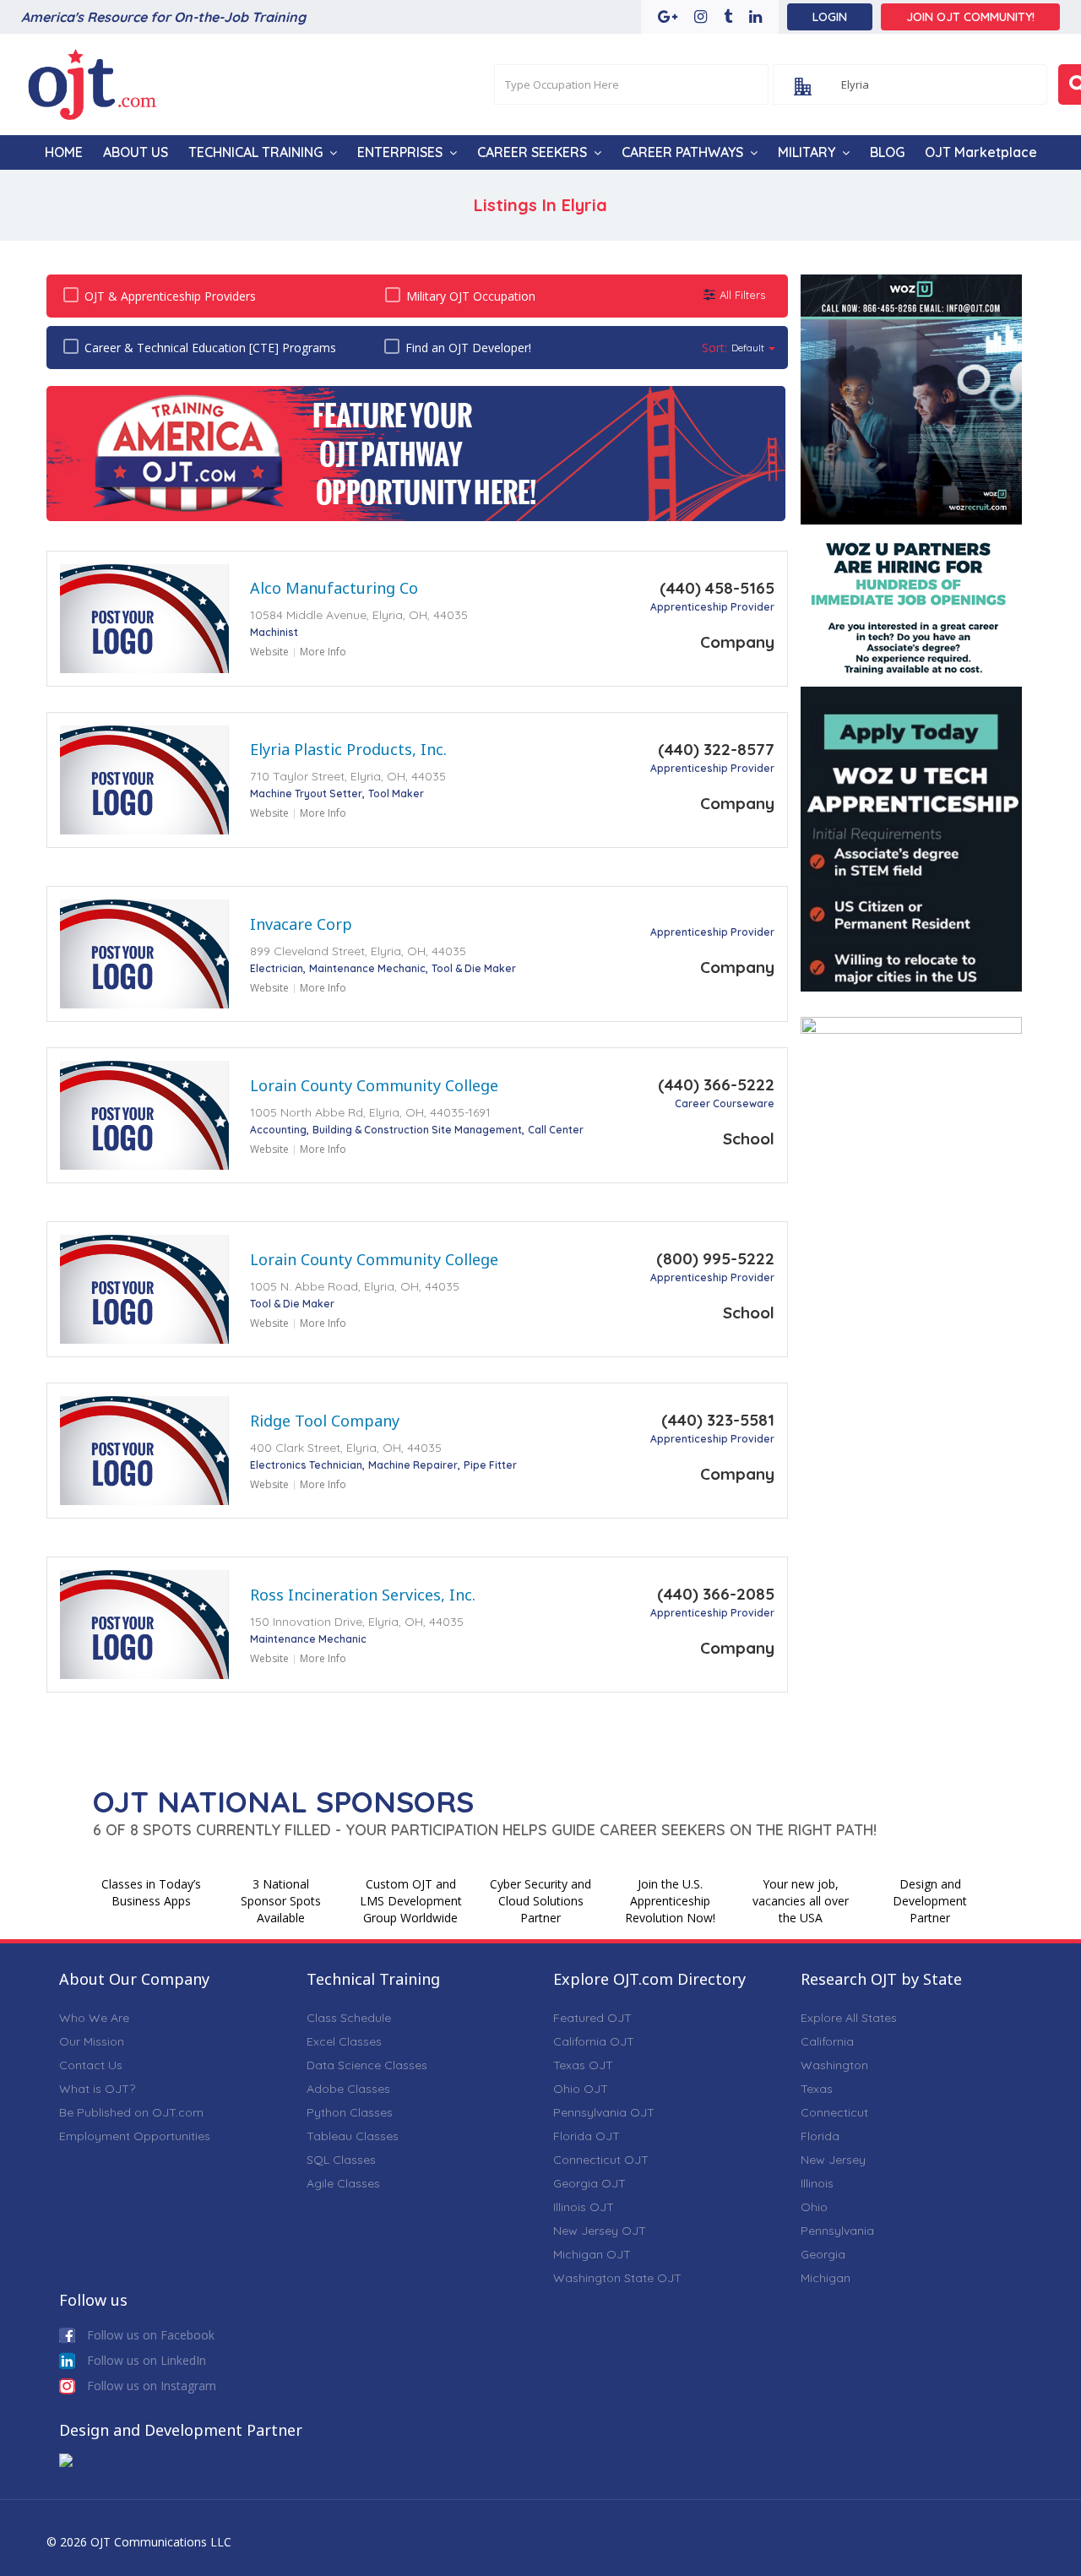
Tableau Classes (353, 2136)
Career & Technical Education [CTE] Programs (210, 348)
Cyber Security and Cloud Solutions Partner (540, 1901)
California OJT (594, 2041)
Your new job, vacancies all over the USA (801, 1901)
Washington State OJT (617, 2278)
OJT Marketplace (981, 152)
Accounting (278, 1130)
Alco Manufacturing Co (334, 588)
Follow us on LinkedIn (145, 2360)
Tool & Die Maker (474, 968)
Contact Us (91, 2065)
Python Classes (350, 2112)
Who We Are (94, 2018)
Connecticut (834, 2112)
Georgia (823, 2254)
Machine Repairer (413, 1465)
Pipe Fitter (490, 1465)
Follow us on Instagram (150, 2386)
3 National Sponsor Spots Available (281, 1901)
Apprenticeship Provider (712, 607)
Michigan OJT (592, 2254)
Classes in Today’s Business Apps (151, 1892)
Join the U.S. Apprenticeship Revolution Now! (670, 1901)
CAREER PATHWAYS (682, 152)
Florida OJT (587, 2136)
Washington (834, 2065)
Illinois (817, 2183)
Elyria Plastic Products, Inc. (348, 749)
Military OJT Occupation (471, 296)
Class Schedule (349, 2018)
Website (269, 652)
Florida (820, 2136)
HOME (64, 152)
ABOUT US (136, 152)
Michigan (826, 2278)
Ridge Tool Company (325, 1421)
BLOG (887, 152)
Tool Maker (396, 793)
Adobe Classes (348, 2089)
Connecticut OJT (601, 2160)
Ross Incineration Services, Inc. (363, 1595)
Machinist (274, 632)
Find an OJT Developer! (468, 348)
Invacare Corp (301, 924)
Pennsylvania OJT (604, 2112)
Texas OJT (583, 2065)
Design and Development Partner (930, 1901)
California (827, 2041)
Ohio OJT (581, 2089)
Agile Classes (343, 2183)
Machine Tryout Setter (306, 793)
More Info (323, 652)
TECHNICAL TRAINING (255, 152)
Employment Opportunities (135, 2136)
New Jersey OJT (600, 2231)
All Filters (742, 295)
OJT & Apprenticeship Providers (170, 296)
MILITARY (807, 152)
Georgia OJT (589, 2183)
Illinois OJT (584, 2207)
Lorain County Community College (374, 1085)
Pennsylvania (837, 2231)
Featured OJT (592, 2018)
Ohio (814, 2207)
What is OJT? (97, 2089)
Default (748, 348)
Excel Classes (344, 2041)
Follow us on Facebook (149, 2335)
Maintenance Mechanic (367, 968)
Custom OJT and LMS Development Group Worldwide (411, 1901)
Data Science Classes (367, 2065)
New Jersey (833, 2160)
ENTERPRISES (400, 152)
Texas (817, 2089)
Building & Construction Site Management (417, 1130)
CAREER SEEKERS (532, 152)
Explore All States (849, 2018)
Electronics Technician (306, 1465)
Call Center (556, 1130)
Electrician (277, 968)
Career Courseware (725, 1103)
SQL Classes (341, 2160)
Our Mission (92, 2041)
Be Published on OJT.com (131, 2112)
